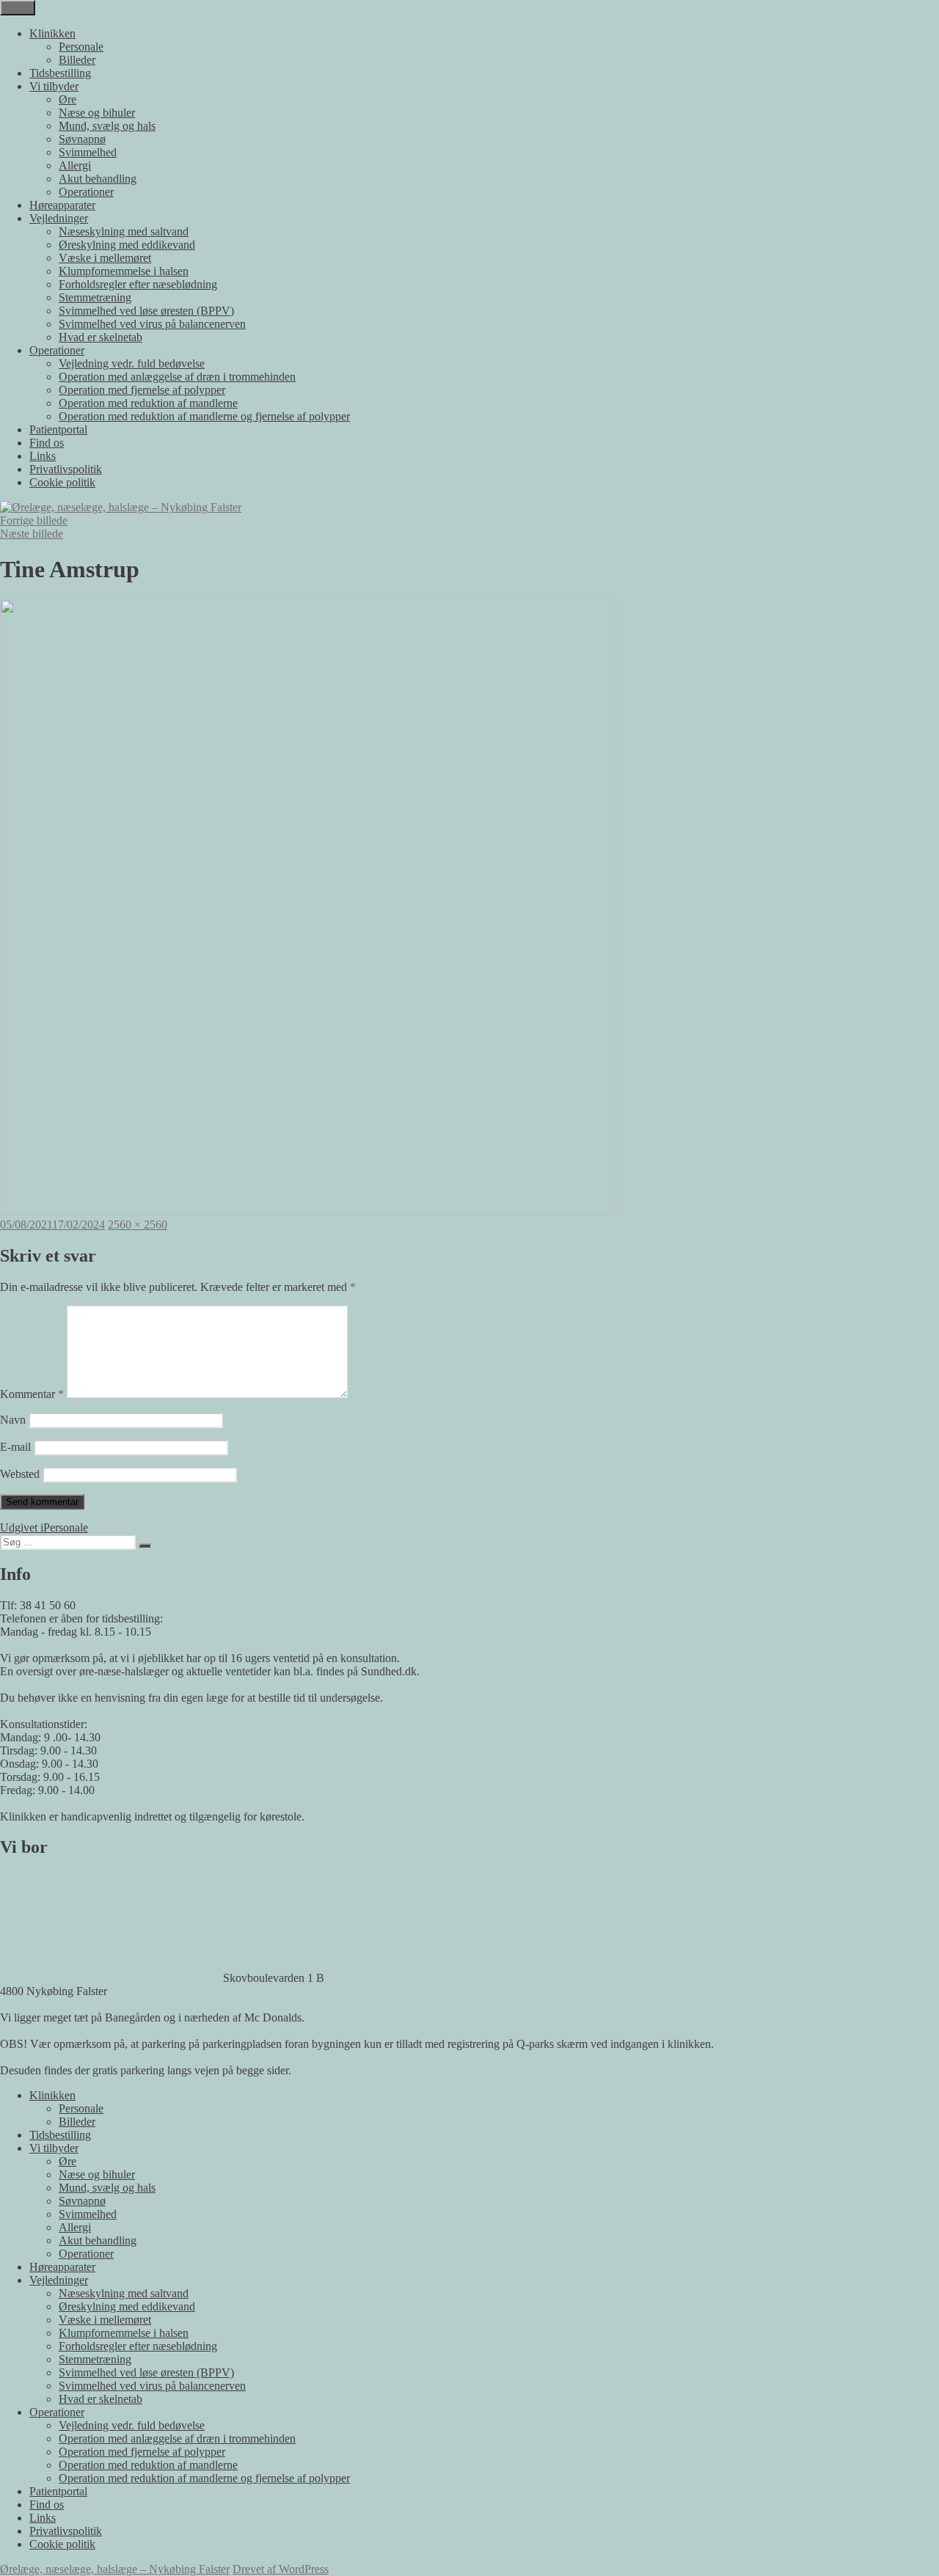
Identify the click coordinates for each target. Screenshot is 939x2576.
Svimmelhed (88, 152)
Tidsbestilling (60, 73)
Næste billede (32, 534)
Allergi (75, 165)
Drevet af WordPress (281, 2569)
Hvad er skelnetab (101, 337)
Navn (13, 1420)
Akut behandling (98, 179)
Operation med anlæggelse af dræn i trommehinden (177, 377)
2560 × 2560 (138, 1225)
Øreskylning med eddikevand (127, 245)
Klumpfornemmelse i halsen (124, 271)
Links (43, 456)
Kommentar (32, 1394)
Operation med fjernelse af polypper (142, 390)
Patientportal (58, 429)
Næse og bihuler (97, 113)
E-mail (15, 1447)
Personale (81, 47)
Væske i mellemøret (105, 258)
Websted (20, 1474)
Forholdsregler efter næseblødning (138, 284)
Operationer (86, 192)
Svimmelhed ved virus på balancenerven (152, 324)
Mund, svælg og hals (107, 126)
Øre (67, 99)
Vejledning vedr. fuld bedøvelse (132, 363)
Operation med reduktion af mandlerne (148, 403)
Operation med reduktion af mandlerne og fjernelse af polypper (204, 416)
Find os (47, 443)
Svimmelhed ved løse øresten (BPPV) (146, 311)
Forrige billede (34, 520)
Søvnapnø (82, 139)
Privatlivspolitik (66, 469)
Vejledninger (59, 218)
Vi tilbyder (54, 86)
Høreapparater (62, 205)
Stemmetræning (95, 297)
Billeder (77, 60)
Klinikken (52, 33)
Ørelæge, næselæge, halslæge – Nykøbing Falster (115, 2569)
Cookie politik (62, 482)
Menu (18, 8)
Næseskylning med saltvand (124, 231)
